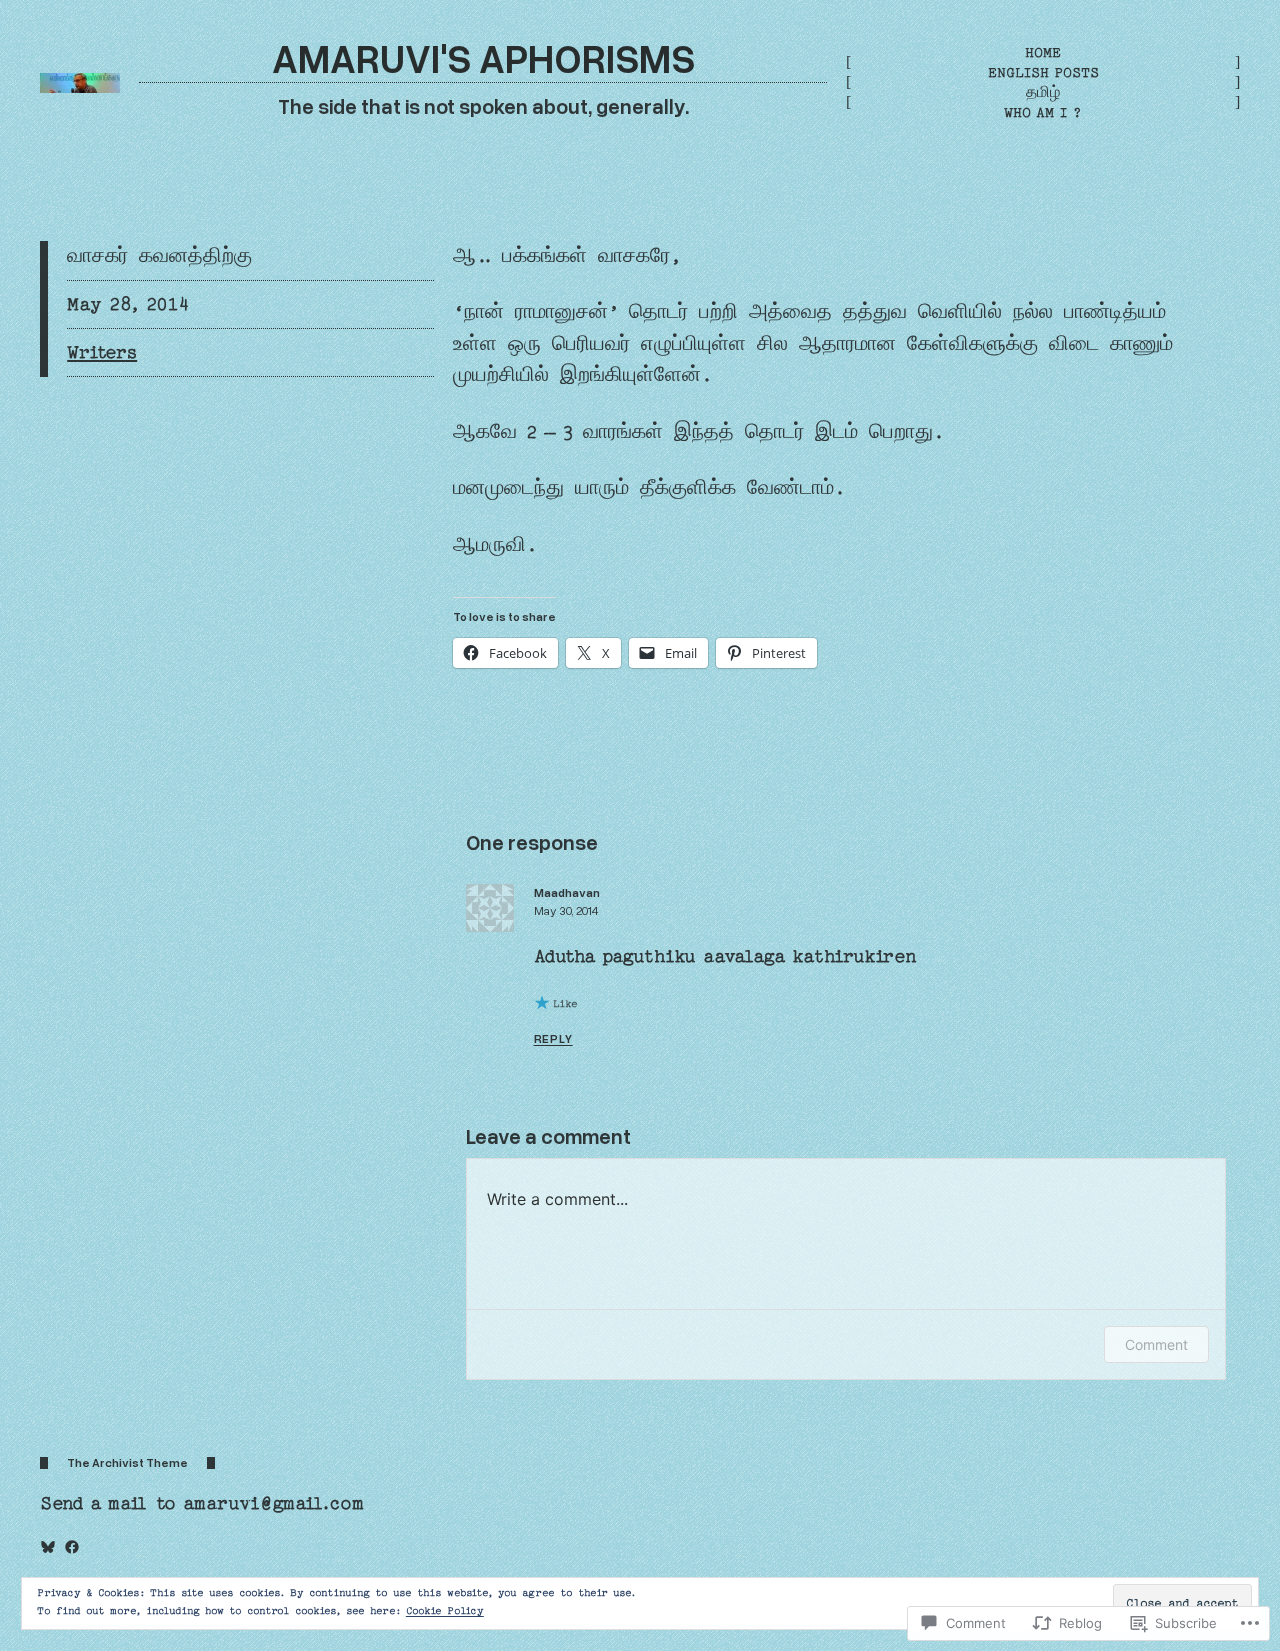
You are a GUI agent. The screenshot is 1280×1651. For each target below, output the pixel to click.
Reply (553, 1038)
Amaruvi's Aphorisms (483, 57)
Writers (102, 352)
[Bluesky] (48, 1547)
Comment (1156, 1344)
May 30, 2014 (566, 910)
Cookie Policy (445, 1611)
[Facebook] (72, 1547)
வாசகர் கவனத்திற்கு (159, 256)
